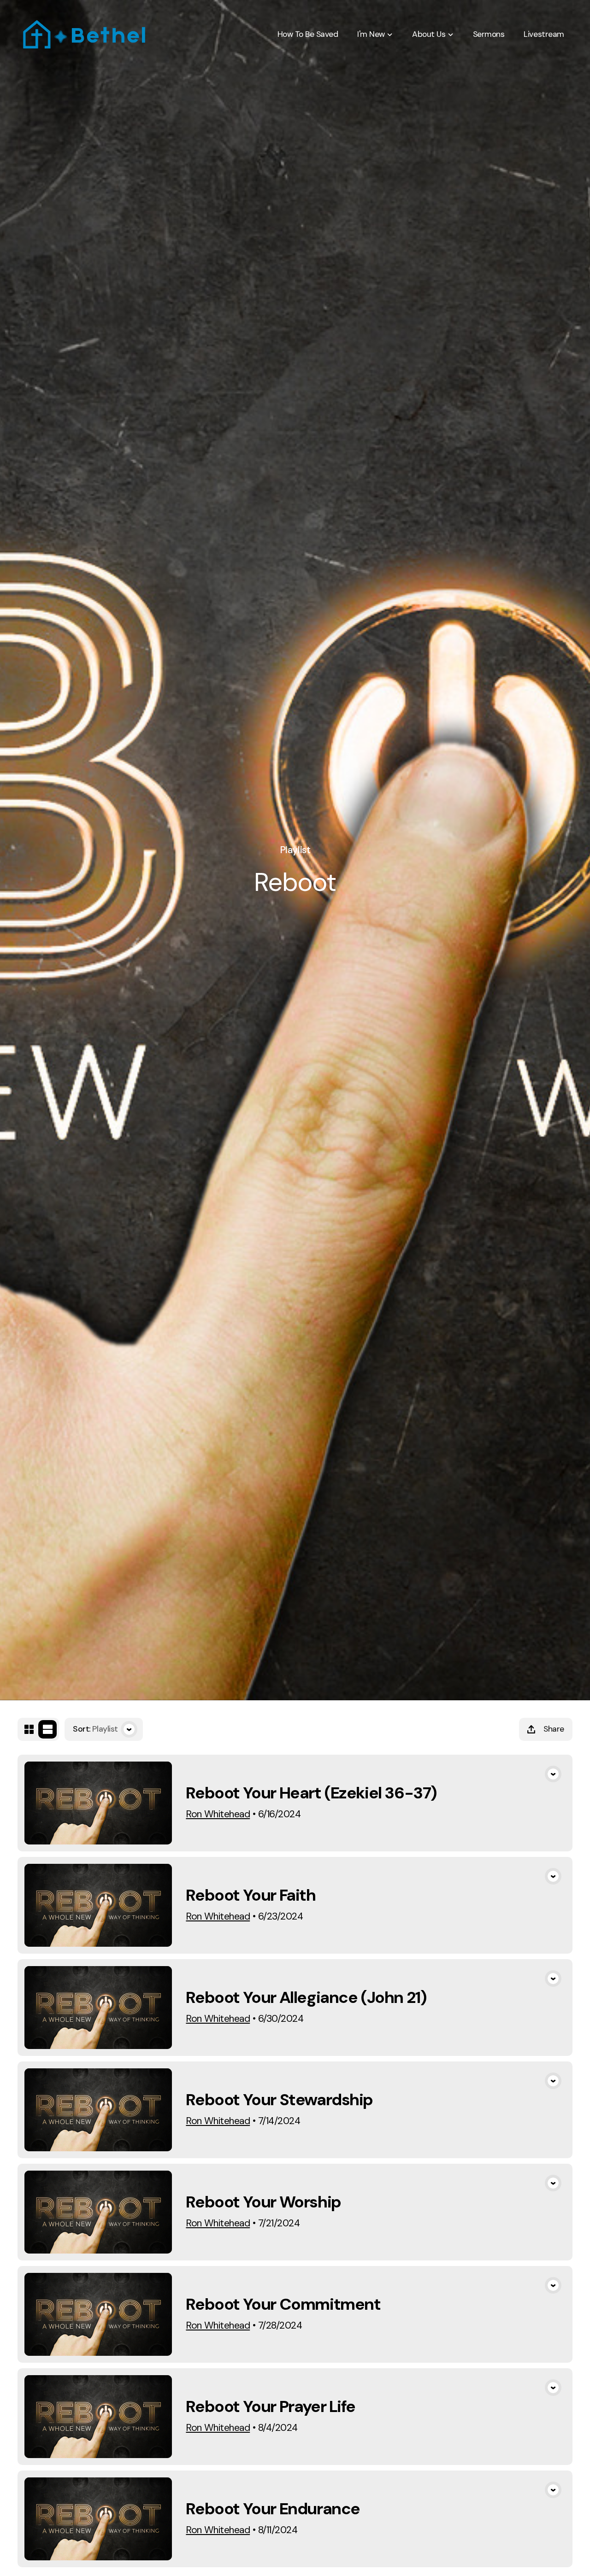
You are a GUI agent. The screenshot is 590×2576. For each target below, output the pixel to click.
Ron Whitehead (218, 1814)
